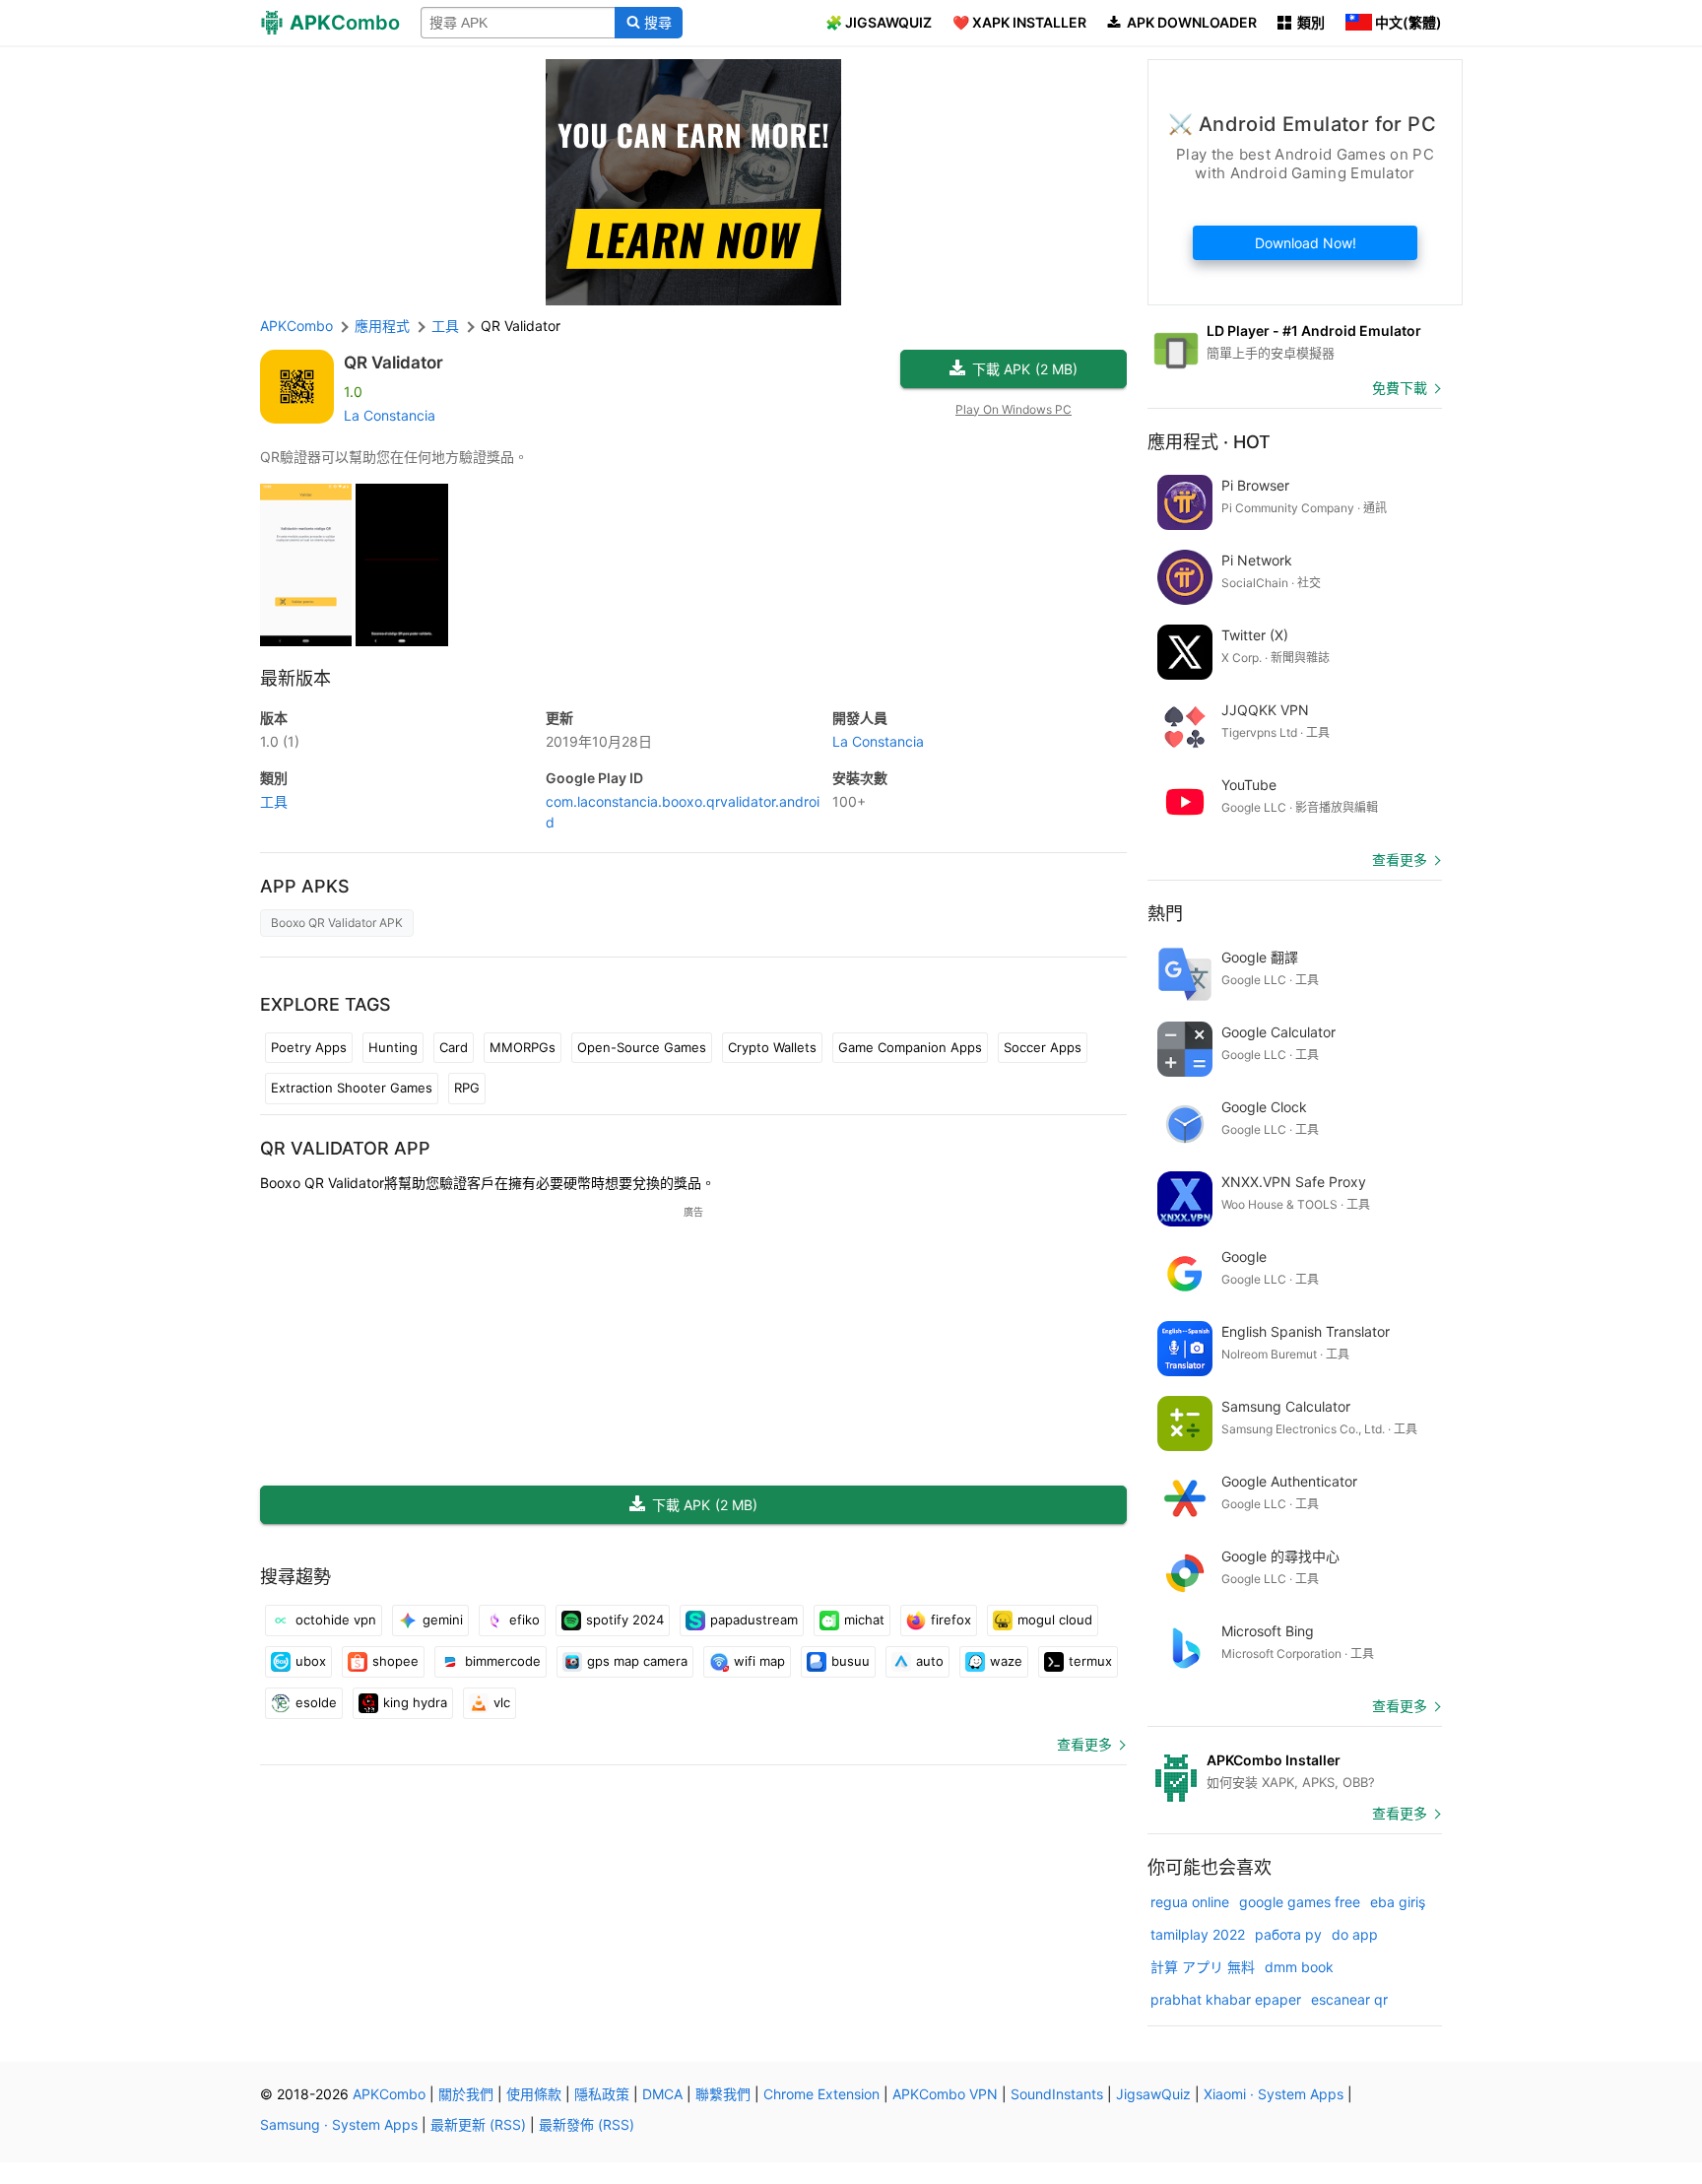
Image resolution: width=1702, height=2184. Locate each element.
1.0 (280, 741)
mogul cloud (1055, 1620)
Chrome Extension (821, 2094)
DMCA (662, 2094)
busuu (851, 1661)
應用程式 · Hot (1209, 442)
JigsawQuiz (1153, 2094)
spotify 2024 (625, 1620)
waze (1006, 1661)
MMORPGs (523, 1047)
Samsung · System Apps (339, 2124)
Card (454, 1047)
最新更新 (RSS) (478, 2124)
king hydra (415, 1702)
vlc (502, 1702)
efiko (524, 1620)
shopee (395, 1661)
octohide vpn (336, 1620)
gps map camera (637, 1661)
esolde (316, 1702)
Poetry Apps (309, 1047)
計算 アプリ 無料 (1203, 1967)
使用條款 (534, 2094)
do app (1355, 1934)
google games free (1300, 1902)
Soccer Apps (1043, 1047)
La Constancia (390, 415)
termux (1090, 1661)
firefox (951, 1620)
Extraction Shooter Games (352, 1088)
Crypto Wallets (772, 1047)
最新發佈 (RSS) (587, 2124)
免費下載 (1400, 388)
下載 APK (1025, 369)
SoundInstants (1057, 2094)
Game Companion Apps (910, 1047)
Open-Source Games (642, 1047)
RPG (467, 1088)
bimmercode (503, 1661)
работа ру (1288, 1934)
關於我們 (466, 2094)
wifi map (759, 1661)
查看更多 (1084, 1744)
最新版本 (295, 678)
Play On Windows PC (1014, 409)
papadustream (754, 1620)
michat (864, 1620)
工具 (274, 801)
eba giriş (1398, 1902)
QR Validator (393, 363)
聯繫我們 (723, 2094)
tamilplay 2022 (1198, 1934)
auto (930, 1661)
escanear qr (1349, 1999)
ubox (311, 1661)
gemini (443, 1620)
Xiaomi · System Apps (1274, 2094)
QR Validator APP (345, 1148)
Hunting (393, 1047)
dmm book (1299, 1967)
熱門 (1165, 914)
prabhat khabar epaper (1226, 1999)
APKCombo (296, 326)
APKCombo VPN (945, 2094)
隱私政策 (602, 2094)
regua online (1190, 1902)
